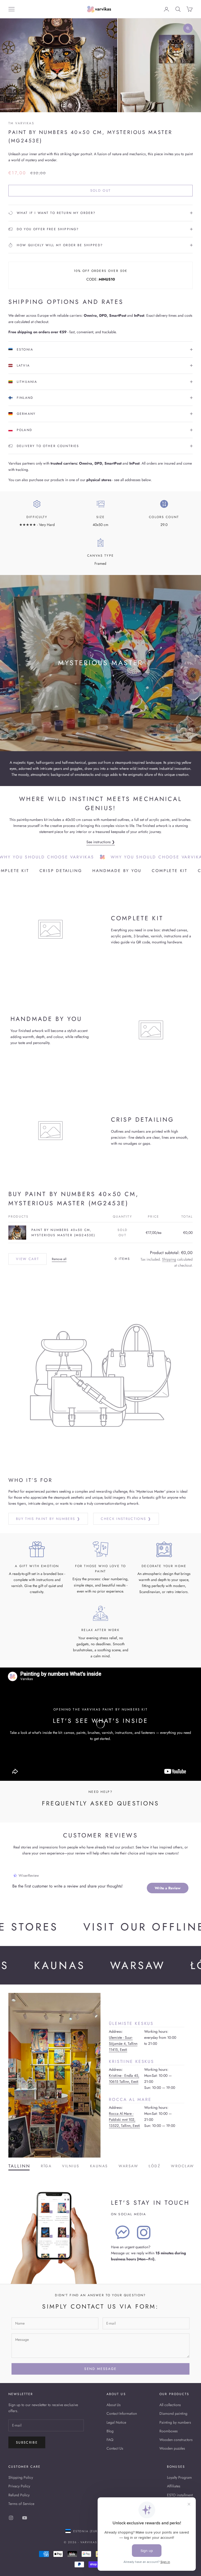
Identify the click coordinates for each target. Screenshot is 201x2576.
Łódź (155, 2166)
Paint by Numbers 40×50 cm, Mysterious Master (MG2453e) (63, 1233)
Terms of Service (21, 2504)
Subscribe (27, 2442)
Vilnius (71, 2166)
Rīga (46, 2166)
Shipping (169, 1259)
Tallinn (19, 2166)
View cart (27, 1259)
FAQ (110, 2440)
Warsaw (128, 2166)
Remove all (59, 1259)
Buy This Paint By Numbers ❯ (48, 1519)
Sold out (101, 190)
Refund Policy (19, 2495)
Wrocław (183, 2166)
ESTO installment (180, 2495)
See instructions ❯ (101, 842)
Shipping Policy (21, 2477)
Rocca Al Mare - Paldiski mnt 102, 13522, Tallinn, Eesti (124, 2120)
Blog (110, 2431)
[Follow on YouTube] (25, 2518)
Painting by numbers (175, 2422)
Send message (100, 2369)
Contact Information (122, 2413)
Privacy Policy (19, 2486)
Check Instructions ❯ (126, 1519)
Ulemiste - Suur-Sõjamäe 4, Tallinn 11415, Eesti (123, 2043)
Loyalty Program (179, 2477)
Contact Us (115, 2448)
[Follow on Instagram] (11, 2518)
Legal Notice (116, 2422)
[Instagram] (144, 2233)
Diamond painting (173, 2413)
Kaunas (99, 2166)
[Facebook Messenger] (122, 2233)
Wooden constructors (176, 2440)
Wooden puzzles (172, 2448)
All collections (170, 2405)
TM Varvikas (21, 123)
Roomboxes (169, 2431)
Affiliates (174, 2486)
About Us (114, 2405)
